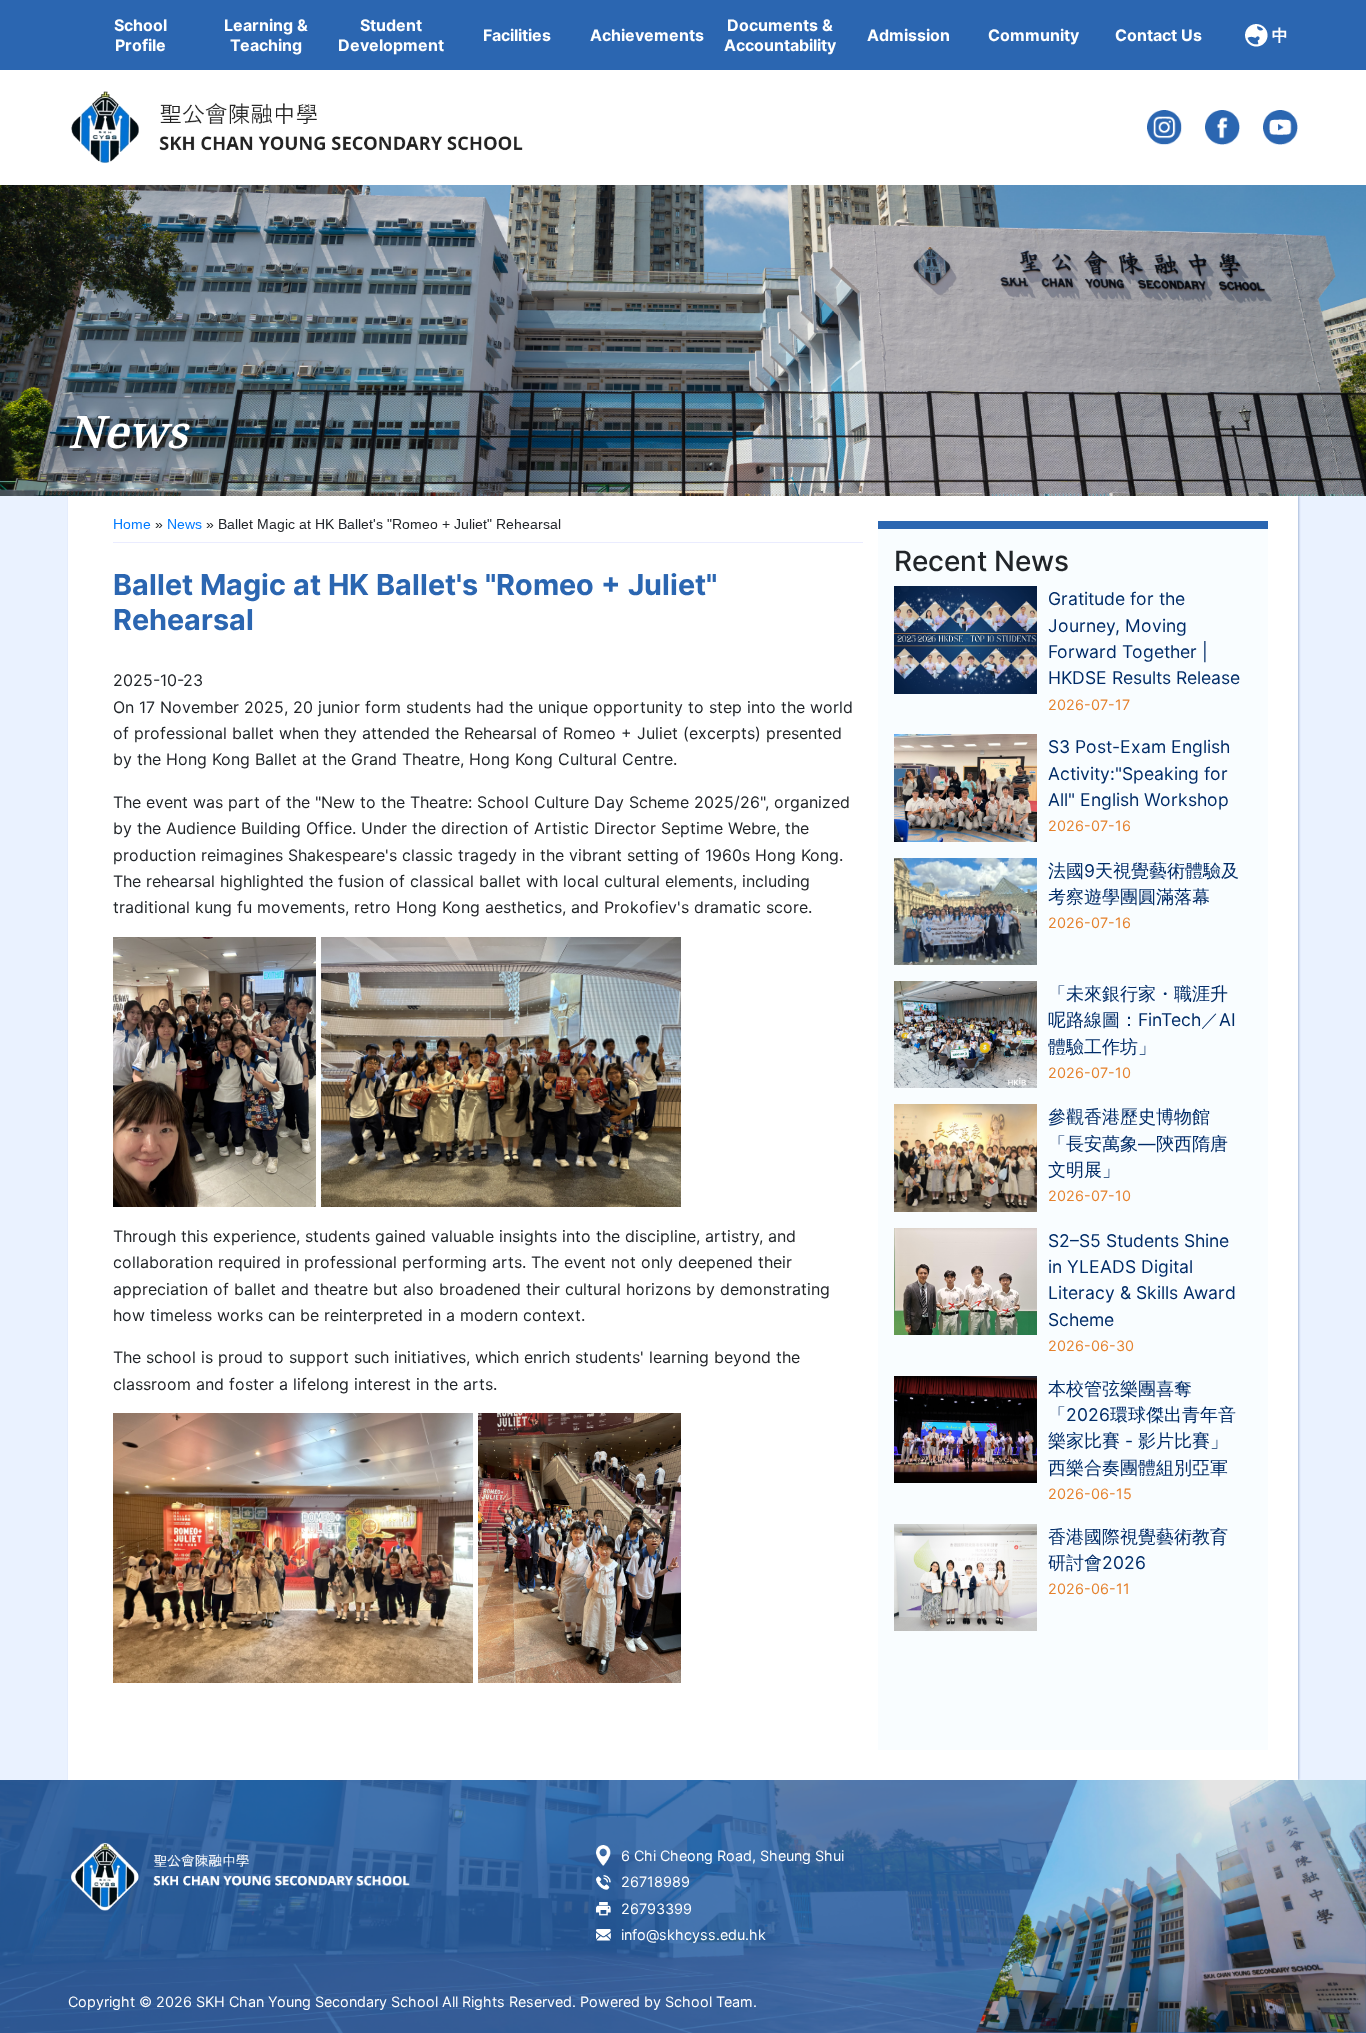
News (184, 524)
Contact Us (1158, 35)
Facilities (517, 35)
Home (132, 524)
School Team (709, 2001)
